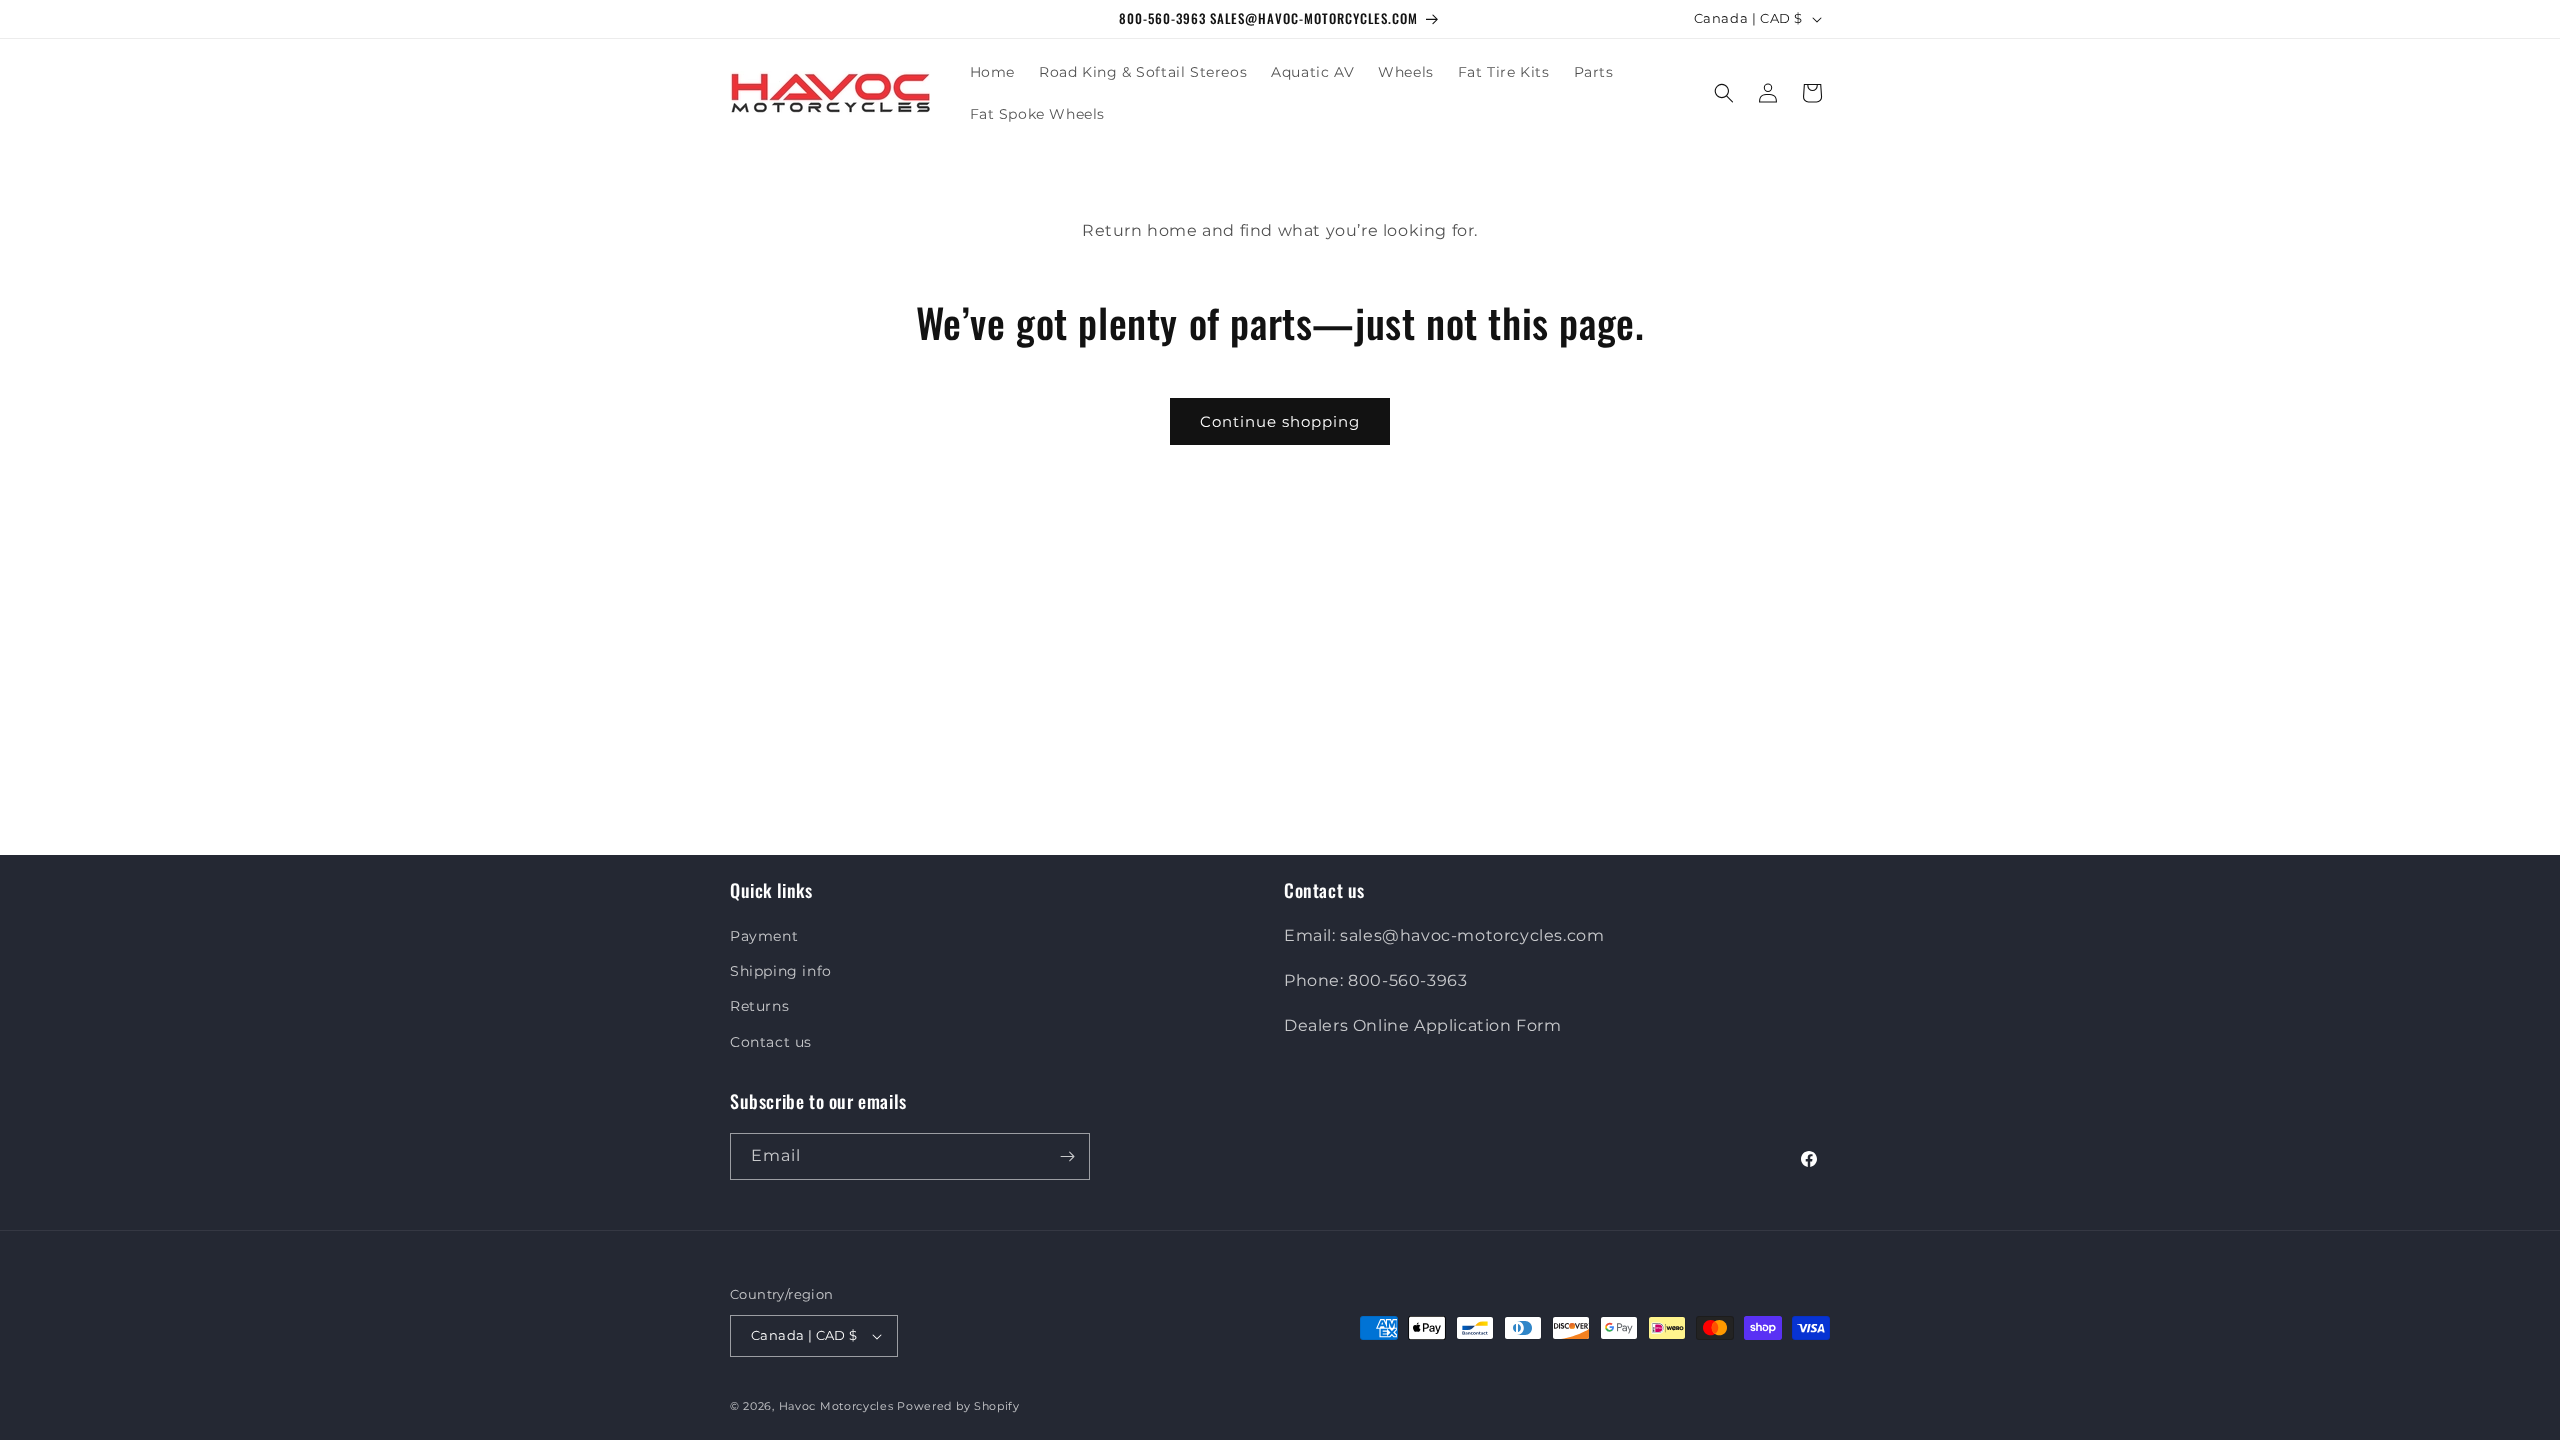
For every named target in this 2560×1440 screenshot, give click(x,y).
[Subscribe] (1067, 1156)
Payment (764, 936)
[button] (1724, 93)
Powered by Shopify (958, 1406)
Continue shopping (1280, 421)
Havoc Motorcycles (836, 1406)
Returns (759, 1006)
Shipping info (781, 971)
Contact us (771, 1042)
